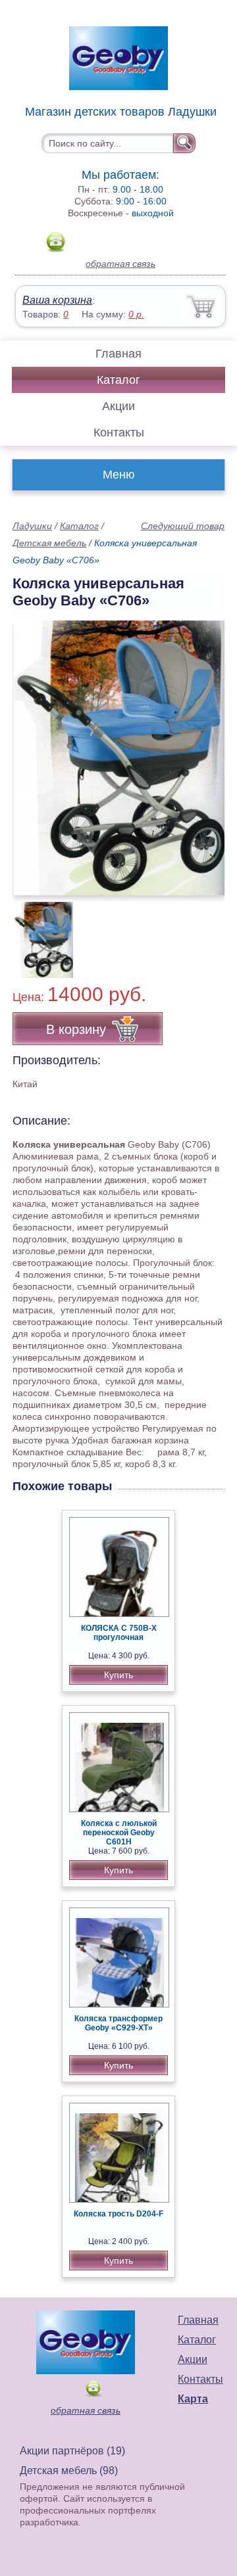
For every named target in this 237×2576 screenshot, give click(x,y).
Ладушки (32, 526)
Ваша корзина (57, 300)
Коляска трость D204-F (118, 2214)
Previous (37, 933)
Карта (193, 2399)
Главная (118, 354)
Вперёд (203, 751)
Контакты (119, 433)
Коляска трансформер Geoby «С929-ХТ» (118, 2023)
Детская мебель (49, 543)
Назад (34, 751)
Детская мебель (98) (69, 2471)
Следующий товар (183, 526)
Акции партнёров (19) (72, 2451)
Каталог (118, 380)
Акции (118, 406)
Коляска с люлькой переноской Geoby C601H (119, 1833)
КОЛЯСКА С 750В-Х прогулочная (119, 1633)
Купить (118, 1675)
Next (210, 933)
